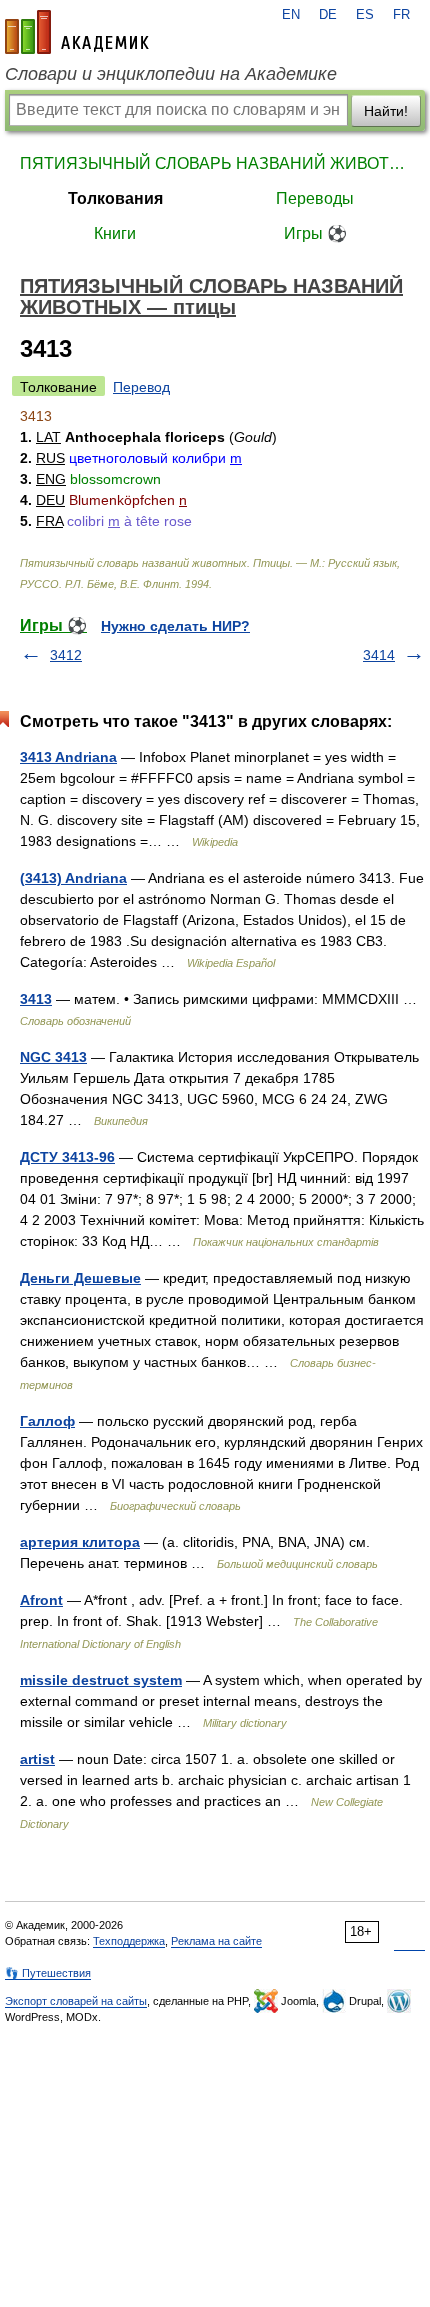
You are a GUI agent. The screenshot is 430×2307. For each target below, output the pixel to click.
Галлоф (47, 1421)
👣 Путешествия (48, 1973)
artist (37, 1759)
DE (328, 15)
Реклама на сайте (216, 1941)
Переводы (315, 198)
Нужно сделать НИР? (175, 626)
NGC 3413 (53, 1057)
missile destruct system (101, 1680)
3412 (66, 655)
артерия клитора (80, 1542)
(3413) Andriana (73, 878)
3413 (36, 999)
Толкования (115, 198)
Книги (115, 233)
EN (291, 15)
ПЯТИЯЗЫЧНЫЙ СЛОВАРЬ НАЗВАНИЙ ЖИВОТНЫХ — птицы (215, 163)
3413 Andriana (68, 757)
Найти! (386, 111)
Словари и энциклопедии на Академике (171, 74)
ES (365, 15)
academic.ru (77, 32)
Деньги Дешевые (80, 1278)
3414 (379, 655)
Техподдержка (129, 1941)
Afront (41, 1600)
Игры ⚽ (315, 233)
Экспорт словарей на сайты (76, 2001)
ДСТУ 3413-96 (67, 1157)
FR (401, 15)
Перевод (141, 387)
